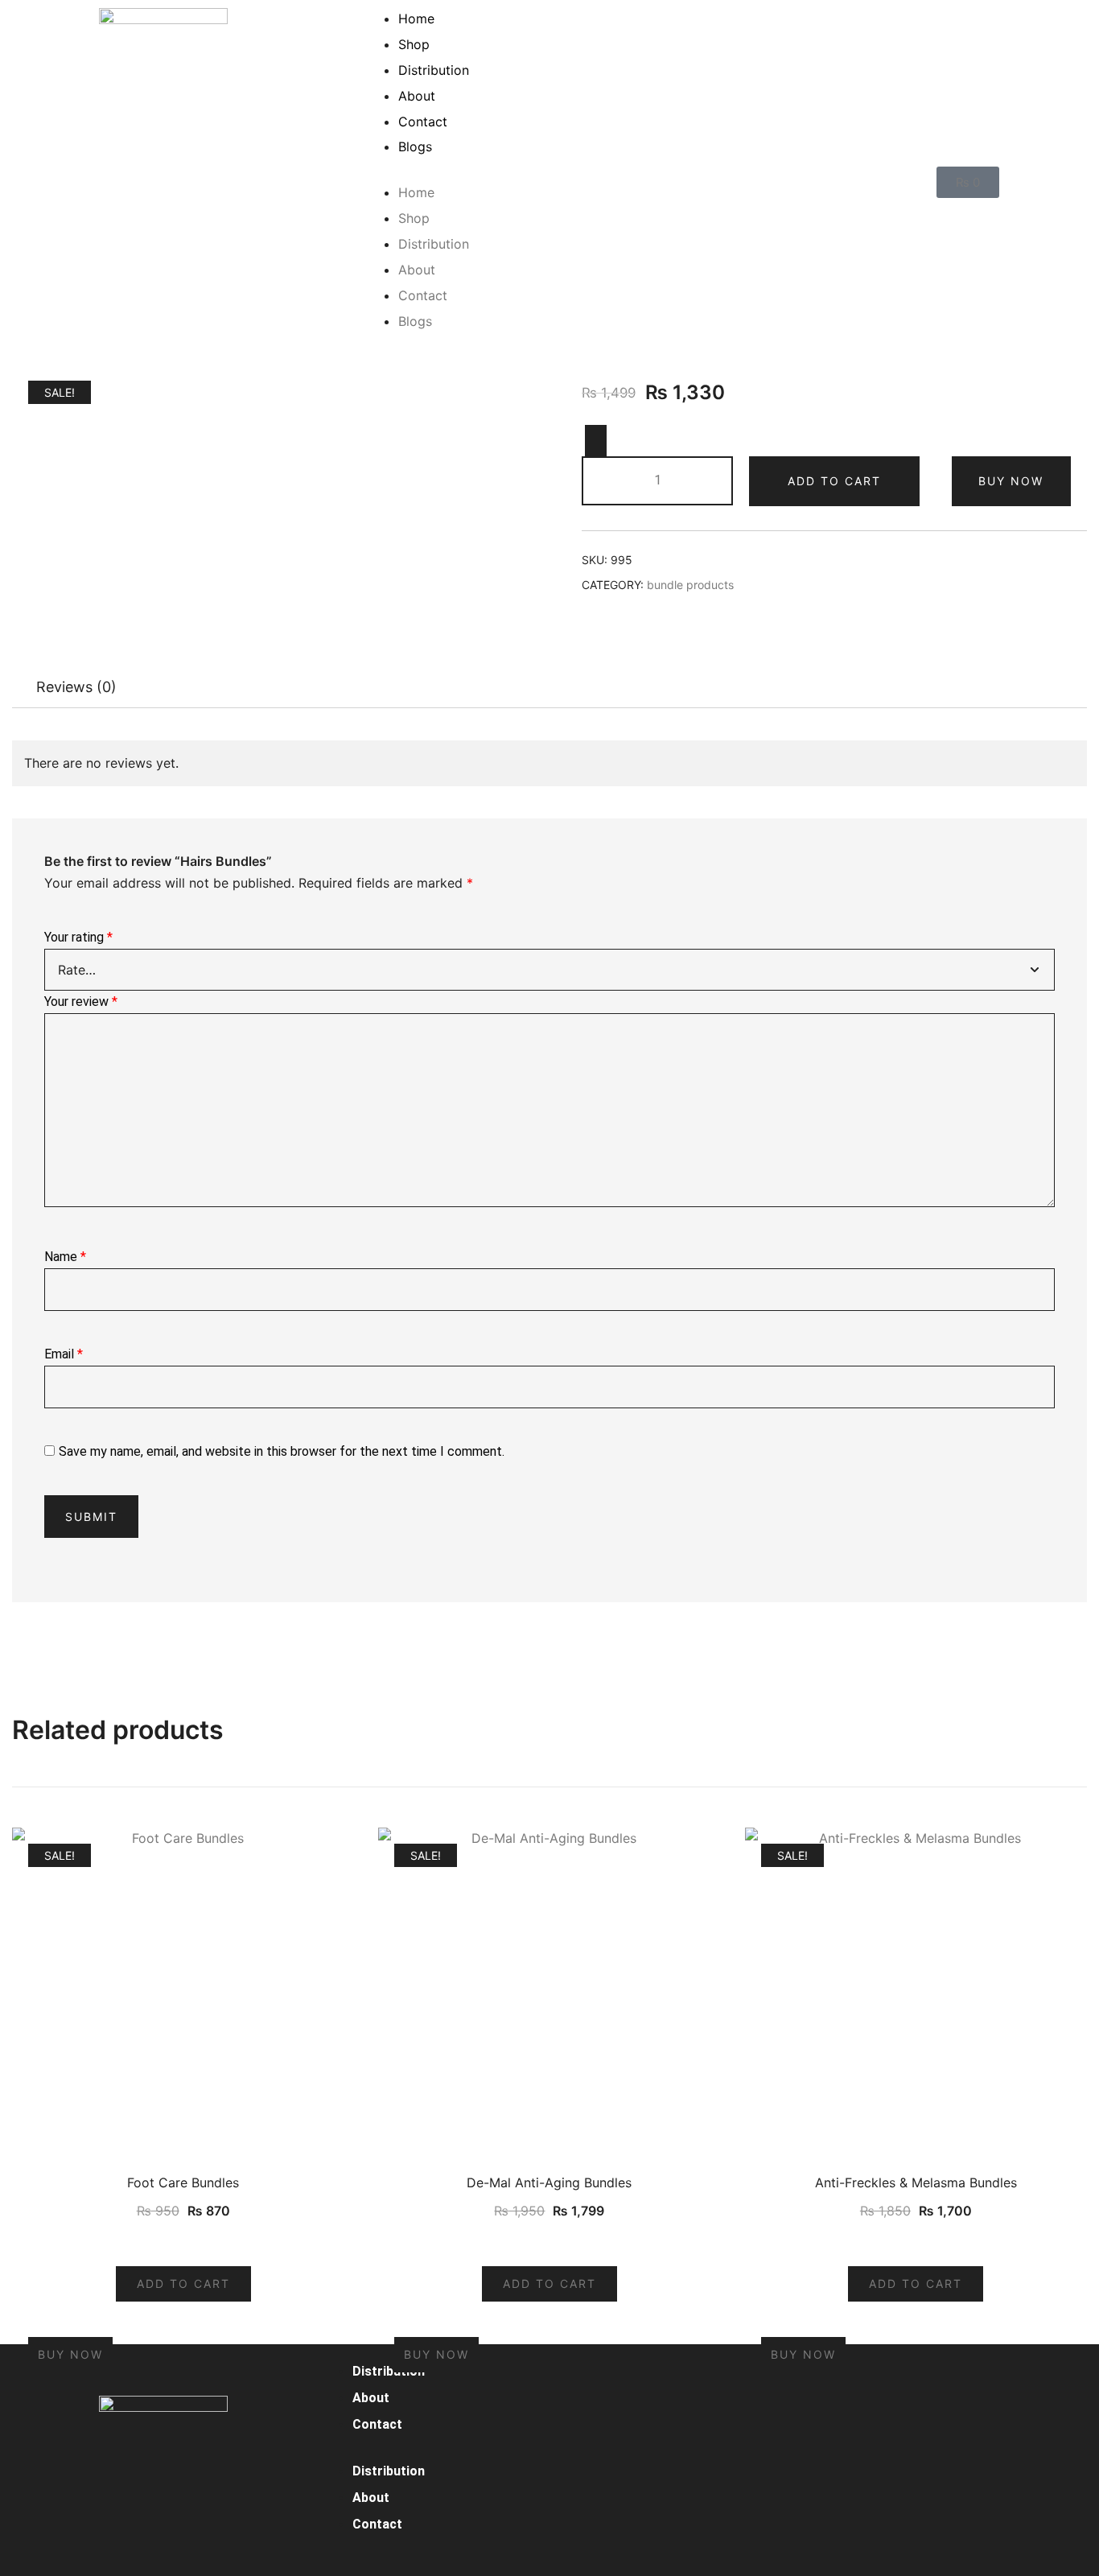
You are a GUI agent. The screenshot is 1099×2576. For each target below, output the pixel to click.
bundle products (690, 585)
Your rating (78, 937)
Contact (423, 122)
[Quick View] (193, 2242)
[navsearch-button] (900, 182)
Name (65, 1257)
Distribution (434, 70)
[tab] (76, 687)
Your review (81, 1002)
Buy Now (1011, 481)
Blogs (415, 146)
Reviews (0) (76, 687)
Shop (414, 44)
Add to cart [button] (183, 2283)
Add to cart (834, 481)
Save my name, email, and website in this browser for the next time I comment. (282, 1451)
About (417, 96)
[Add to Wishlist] (596, 441)
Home (416, 19)
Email (64, 1354)
